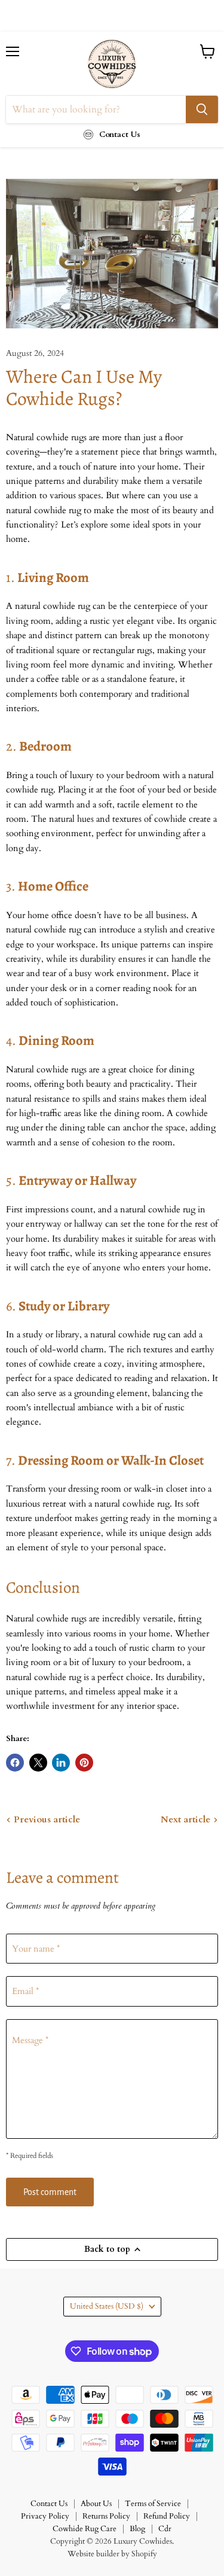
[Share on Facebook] (15, 1763)
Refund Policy (167, 2516)
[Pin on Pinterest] (84, 1763)
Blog (137, 2529)
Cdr (165, 2529)
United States (107, 2306)
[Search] (202, 109)
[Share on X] (38, 1763)
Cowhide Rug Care (85, 2529)
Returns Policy (106, 2516)
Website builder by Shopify (112, 2554)
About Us (96, 2504)
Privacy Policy (45, 2516)
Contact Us (49, 2504)
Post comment (50, 2192)
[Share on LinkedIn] (61, 1763)
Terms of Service (153, 2504)
